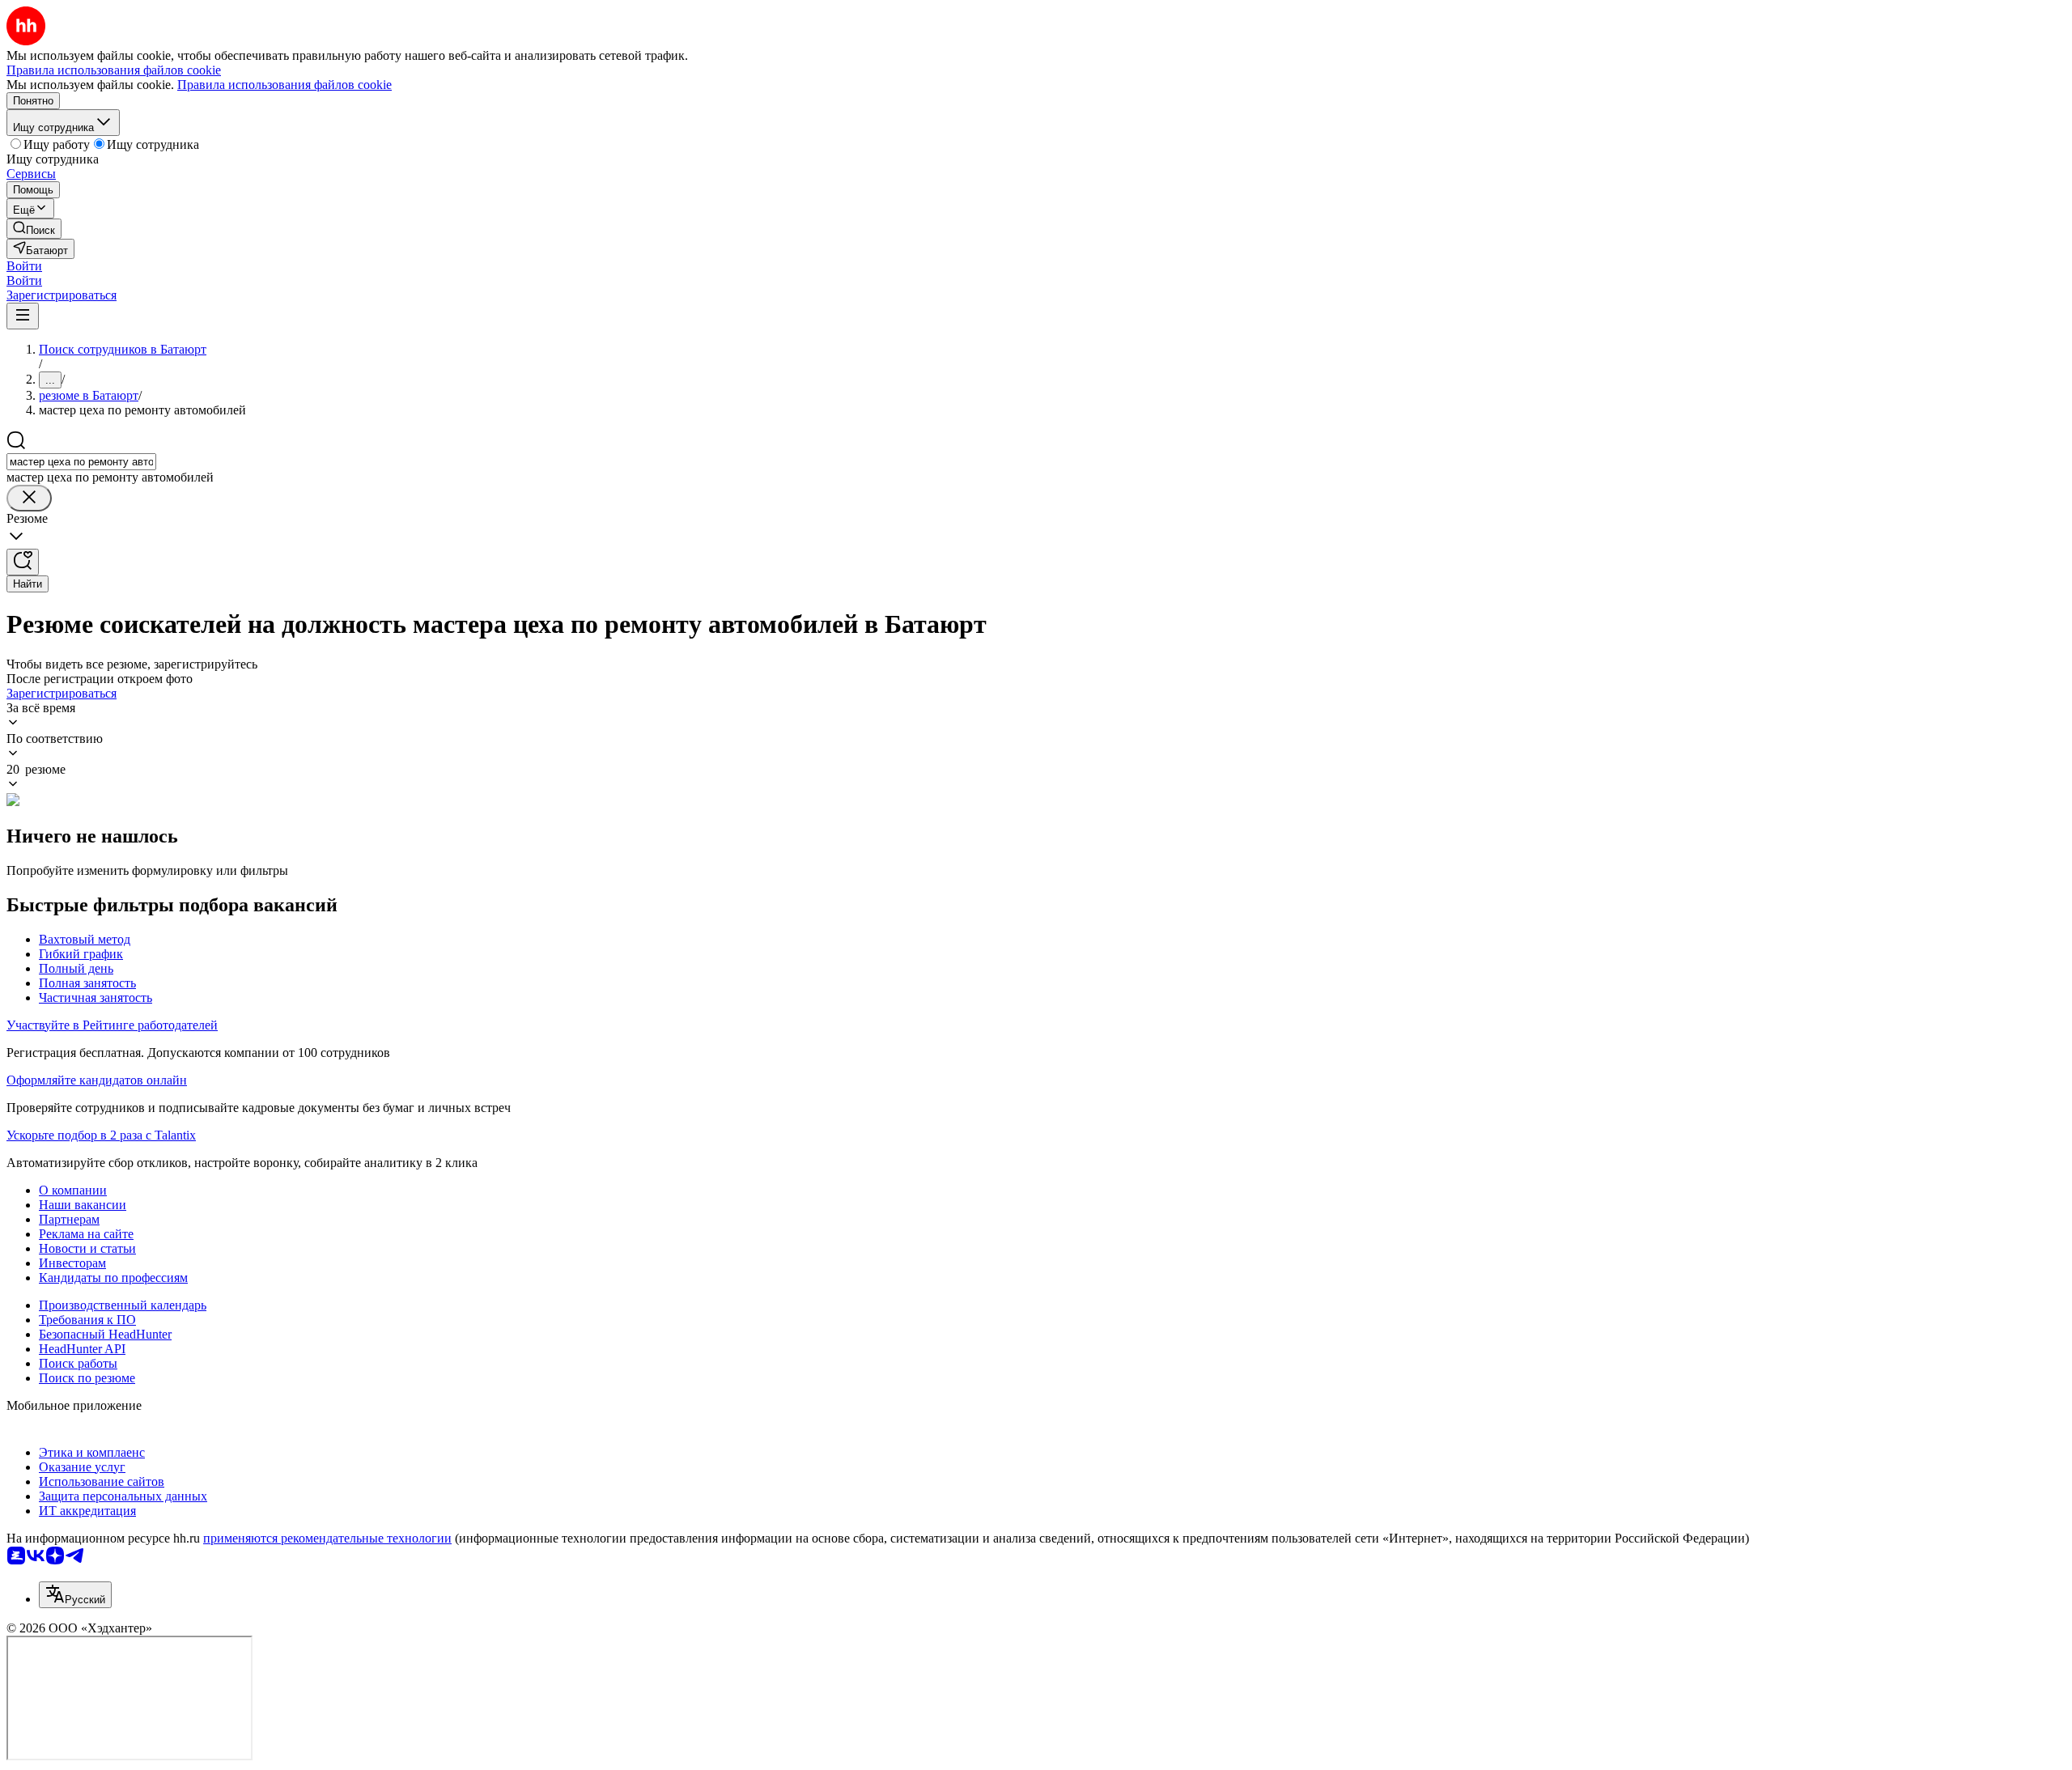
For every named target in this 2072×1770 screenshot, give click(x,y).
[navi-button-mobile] (23, 316)
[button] (24, 266)
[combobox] (81, 462)
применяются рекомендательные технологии (327, 1538)
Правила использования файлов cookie (284, 85)
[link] (34, 229)
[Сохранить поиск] (23, 562)
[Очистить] (29, 498)
